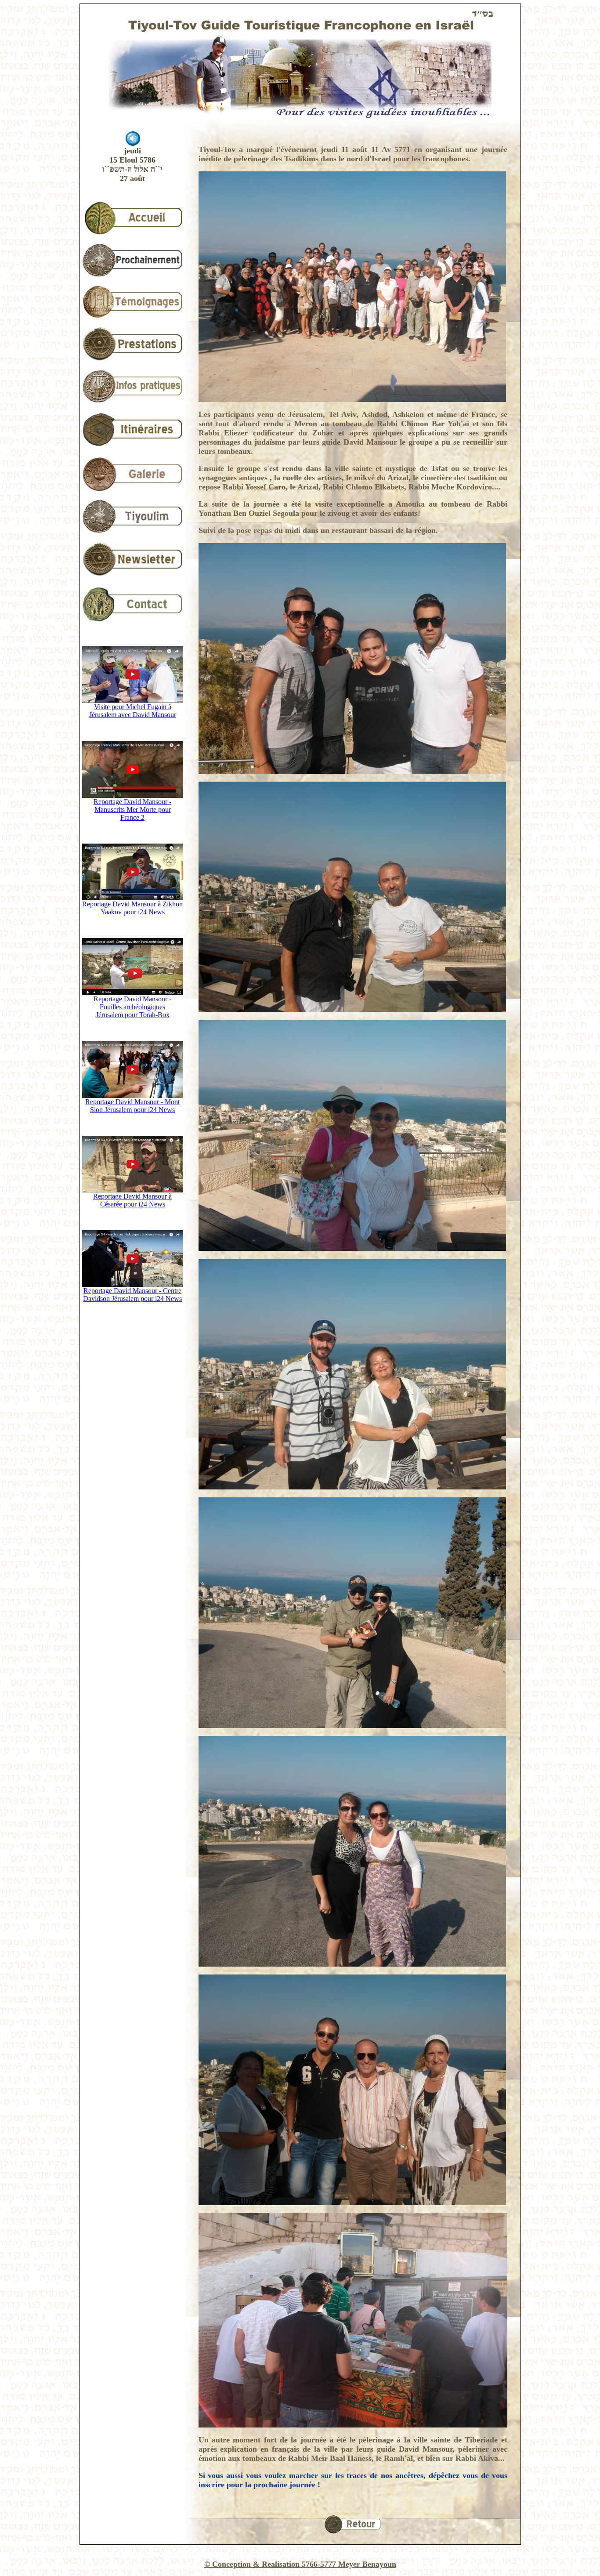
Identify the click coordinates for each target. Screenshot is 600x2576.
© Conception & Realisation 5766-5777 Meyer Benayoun (300, 2564)
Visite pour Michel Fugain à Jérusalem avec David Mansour (133, 711)
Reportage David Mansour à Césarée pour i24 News (132, 1200)
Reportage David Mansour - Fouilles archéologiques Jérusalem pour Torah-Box (132, 1007)
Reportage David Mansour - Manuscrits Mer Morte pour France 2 (132, 810)
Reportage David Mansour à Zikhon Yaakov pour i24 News (132, 908)
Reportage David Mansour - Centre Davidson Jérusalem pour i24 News (132, 1295)
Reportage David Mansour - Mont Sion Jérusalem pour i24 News (132, 1106)
